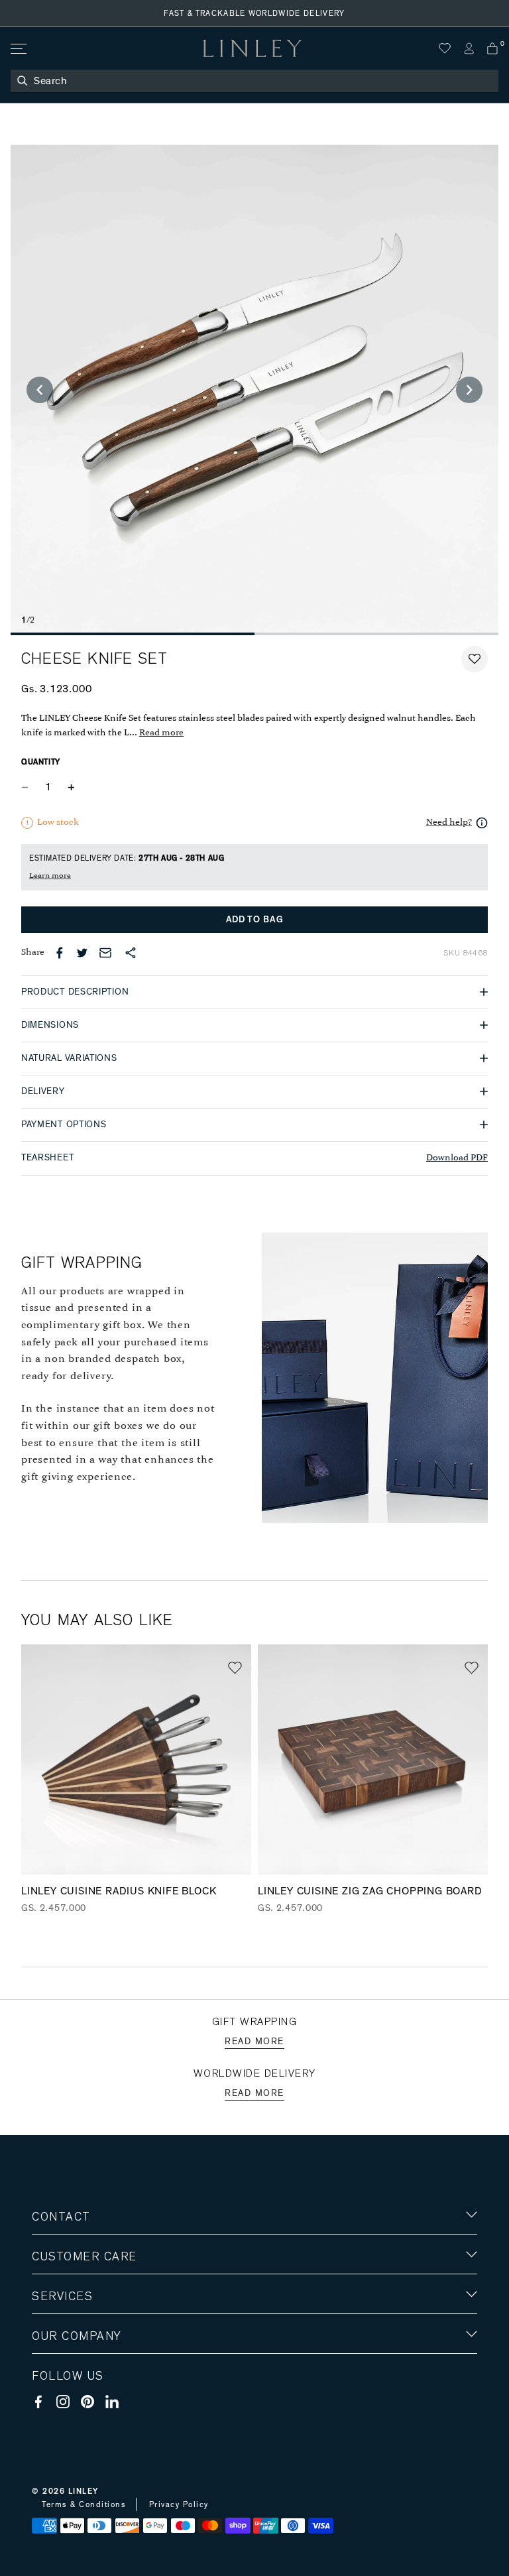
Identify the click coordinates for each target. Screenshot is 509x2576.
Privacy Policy (179, 2504)
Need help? (449, 823)
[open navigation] (18, 49)
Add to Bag (255, 920)
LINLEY (84, 2491)
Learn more (50, 876)
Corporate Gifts (71, 2413)
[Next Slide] (469, 390)
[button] (475, 659)
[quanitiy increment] (71, 788)
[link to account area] (469, 48)
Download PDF (457, 1158)
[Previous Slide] (40, 390)
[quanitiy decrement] (28, 788)
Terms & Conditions (84, 2504)
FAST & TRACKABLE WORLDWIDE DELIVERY (254, 13)
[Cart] (492, 48)
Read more (161, 733)
